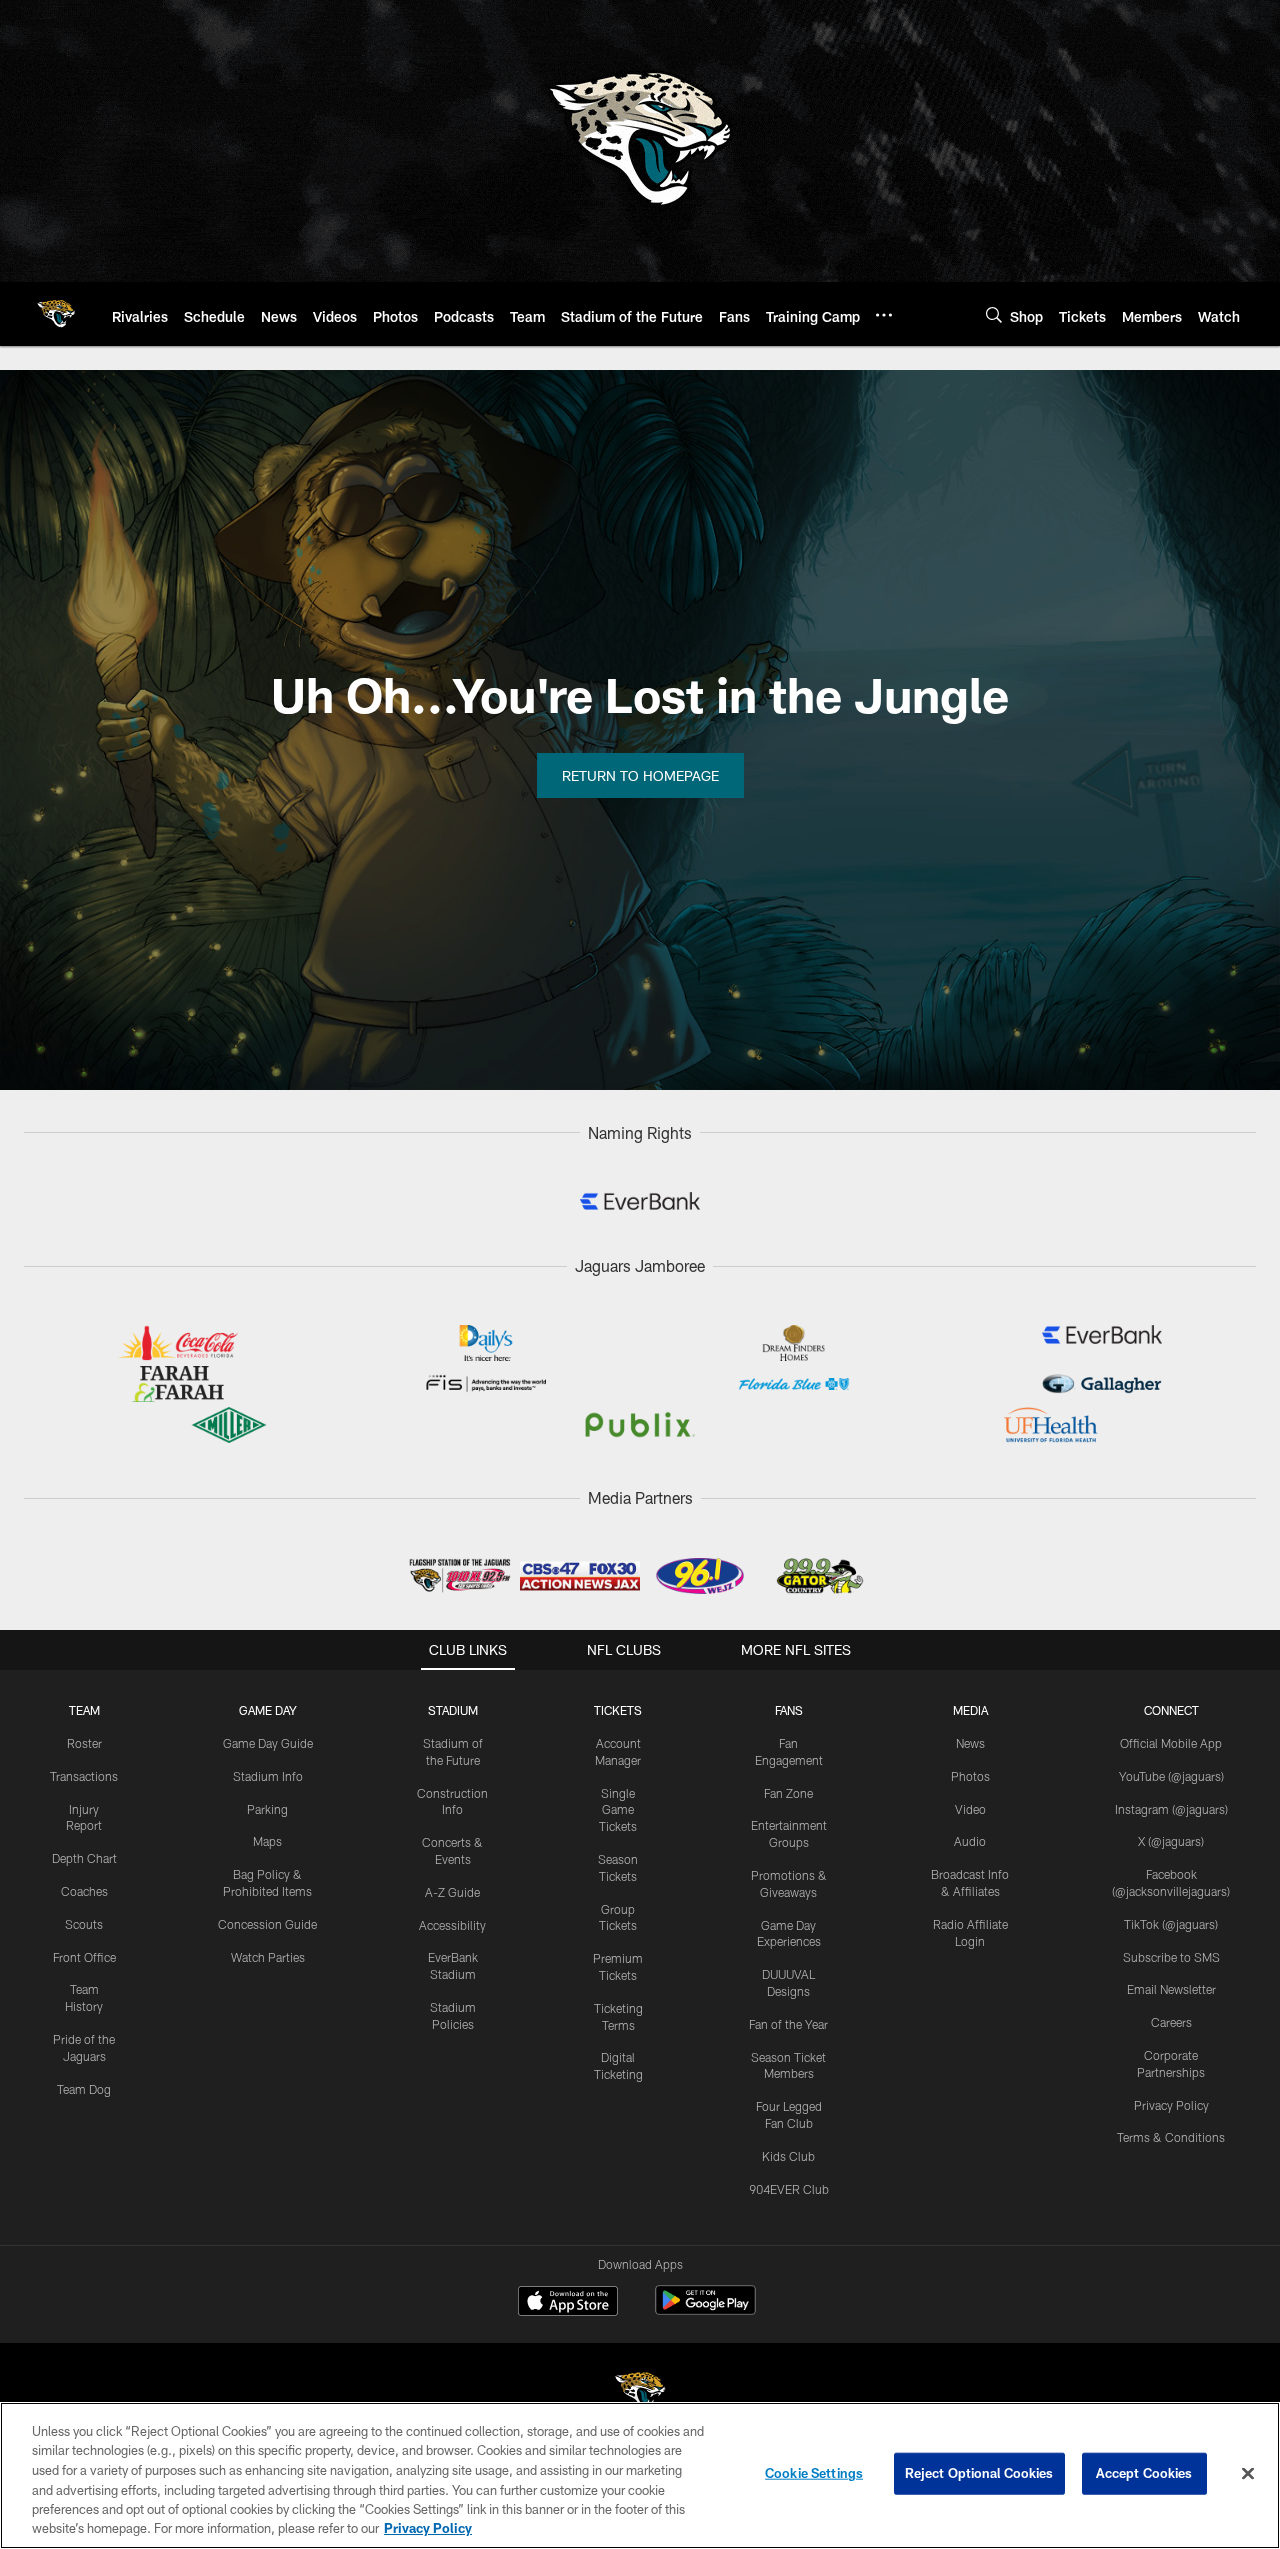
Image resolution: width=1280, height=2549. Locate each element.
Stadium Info (268, 1776)
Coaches (84, 1891)
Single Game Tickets (618, 1810)
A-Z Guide (452, 1892)
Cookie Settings (814, 2473)
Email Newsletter (1171, 1989)
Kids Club (788, 2156)
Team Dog (84, 2089)
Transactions (84, 1776)
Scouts (84, 1924)
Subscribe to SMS (1171, 1957)
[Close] (1248, 2474)
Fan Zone (788, 1793)
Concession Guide (267, 1924)
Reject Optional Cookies (979, 2473)
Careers (1171, 2022)
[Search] (994, 314)
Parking (267, 1809)
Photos (970, 1776)
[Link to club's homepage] (56, 314)
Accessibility (452, 1925)
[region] (640, 2475)
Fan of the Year (788, 2024)
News (970, 1743)
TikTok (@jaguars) (1171, 1924)
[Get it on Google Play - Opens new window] (705, 2310)
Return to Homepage (640, 775)
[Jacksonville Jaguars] (640, 2393)
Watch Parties (268, 1957)
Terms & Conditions (1171, 2137)
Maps (267, 1841)
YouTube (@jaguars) (1171, 1776)
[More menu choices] (884, 315)
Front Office (84, 1957)
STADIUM (453, 1710)
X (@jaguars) (1171, 1841)
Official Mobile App (1171, 1743)
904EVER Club (789, 2189)
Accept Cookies (1144, 2473)
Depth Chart (84, 1858)
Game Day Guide (268, 1743)
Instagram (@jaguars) (1171, 1809)
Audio (970, 1841)
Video (970, 1809)
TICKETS (618, 1710)
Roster (84, 1743)
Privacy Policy (1171, 2105)
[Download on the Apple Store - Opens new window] (568, 2303)
